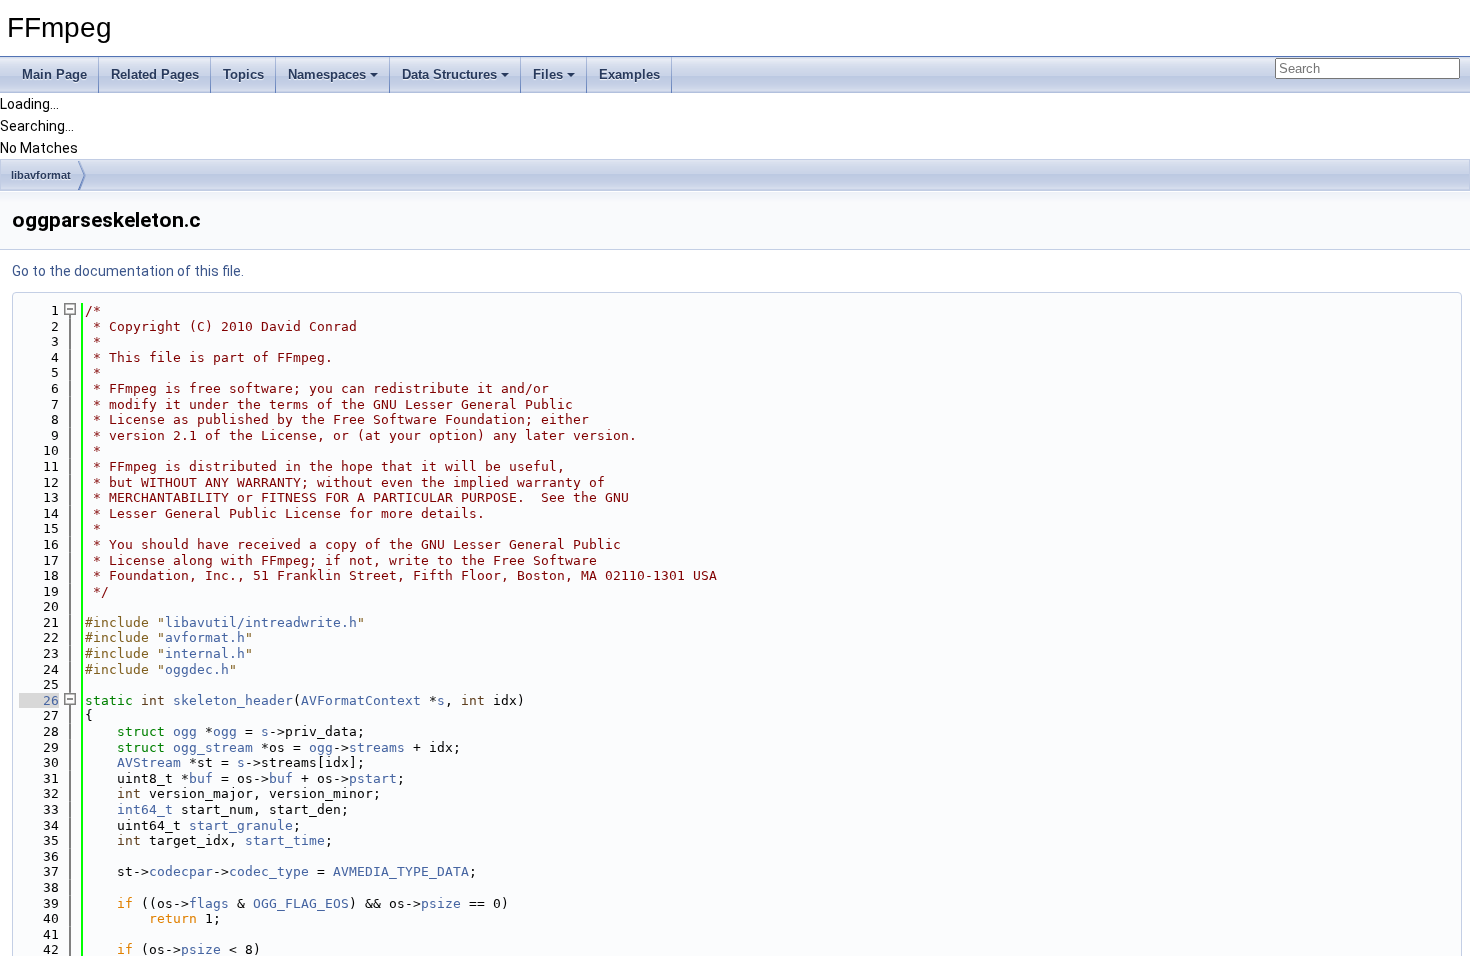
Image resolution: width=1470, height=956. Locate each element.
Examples (629, 74)
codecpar (181, 871)
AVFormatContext (361, 700)
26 (39, 700)
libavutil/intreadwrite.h (261, 622)
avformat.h (205, 637)
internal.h (205, 653)
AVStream (149, 762)
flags (209, 903)
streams (377, 747)
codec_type (269, 871)
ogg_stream (213, 747)
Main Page (54, 74)
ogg (185, 731)
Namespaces (327, 74)
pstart (373, 778)
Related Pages (155, 74)
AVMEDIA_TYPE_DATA (401, 871)
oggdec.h (197, 669)
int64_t (145, 809)
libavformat (41, 175)
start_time (285, 840)
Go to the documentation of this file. (128, 271)
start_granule (241, 825)
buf (201, 778)
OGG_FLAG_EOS (301, 903)
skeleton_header (233, 700)
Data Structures (449, 74)
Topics (243, 74)
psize (441, 903)
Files (548, 74)
